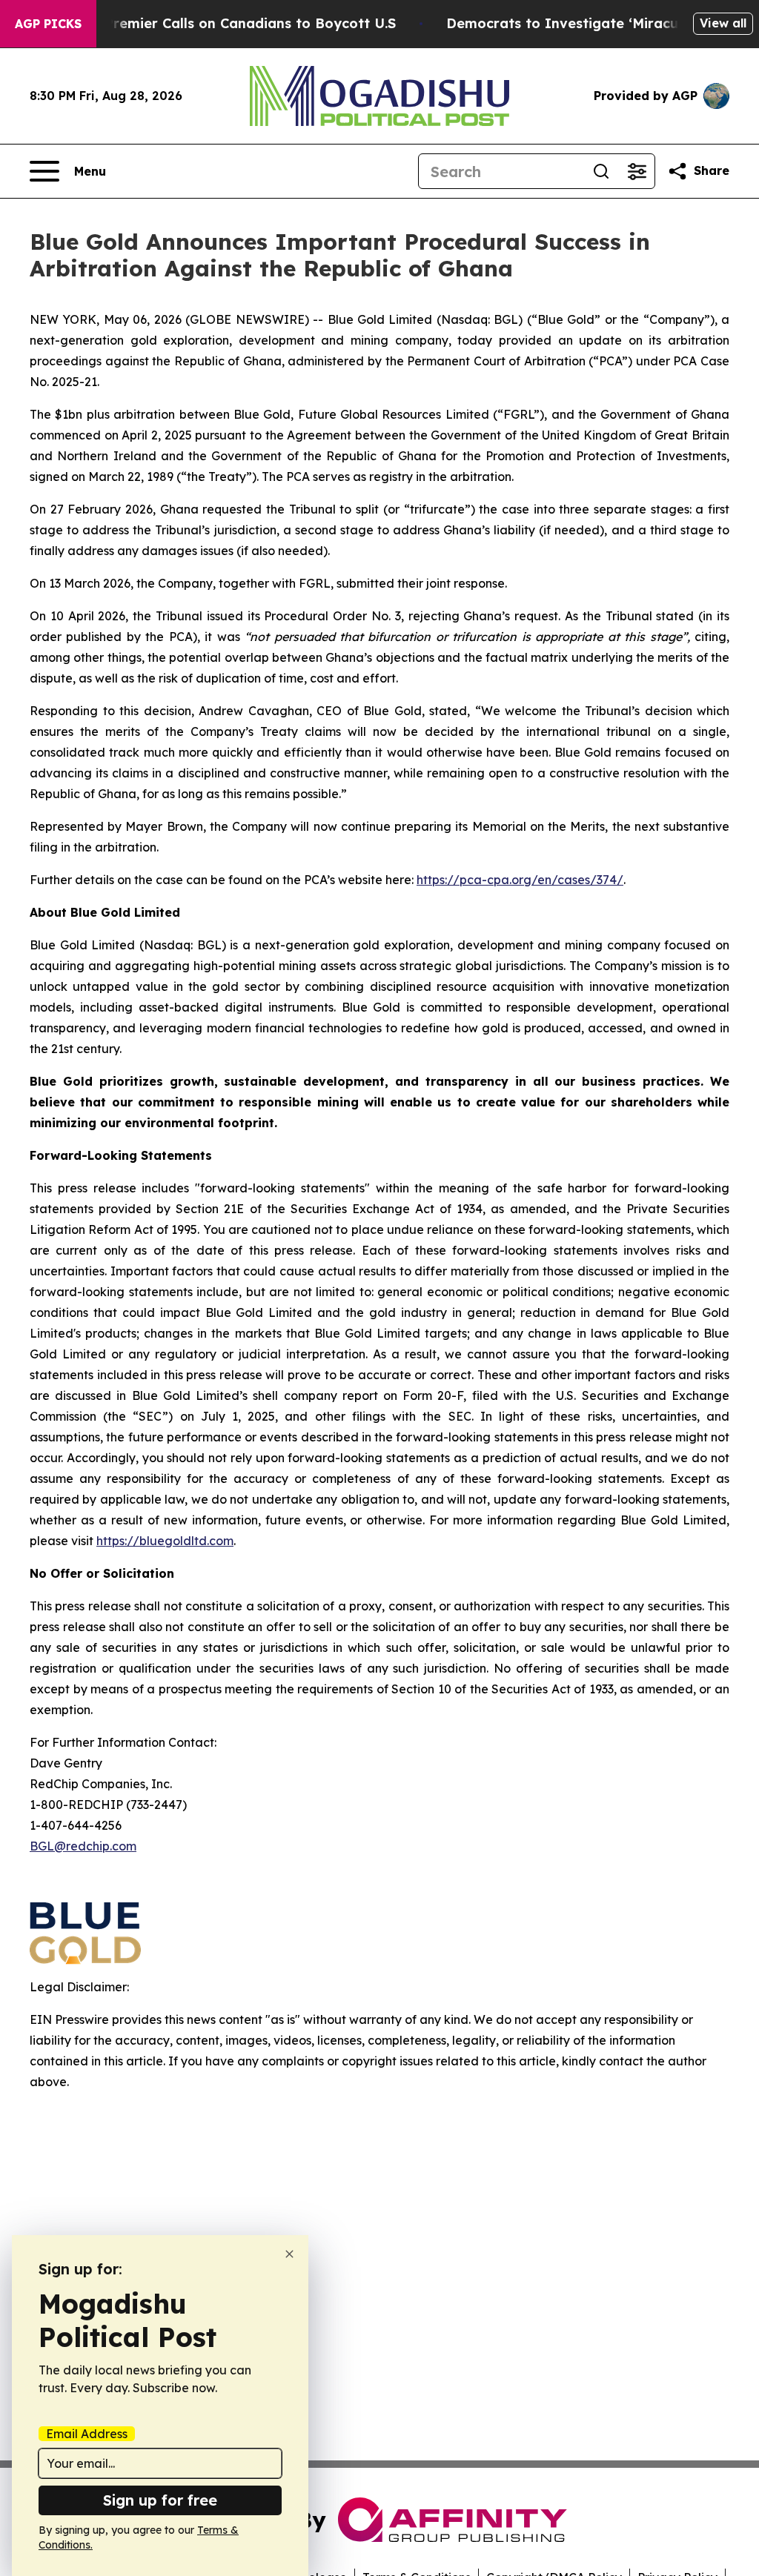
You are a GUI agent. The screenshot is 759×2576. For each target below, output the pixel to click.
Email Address (87, 2434)
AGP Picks (48, 24)
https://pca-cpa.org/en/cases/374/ (520, 880)
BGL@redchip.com (83, 1846)
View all (723, 23)
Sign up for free (160, 2500)
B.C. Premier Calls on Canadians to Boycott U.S (236, 23)
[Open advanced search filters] (637, 171)
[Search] (601, 171)
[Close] (289, 2254)
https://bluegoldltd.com (165, 1541)
